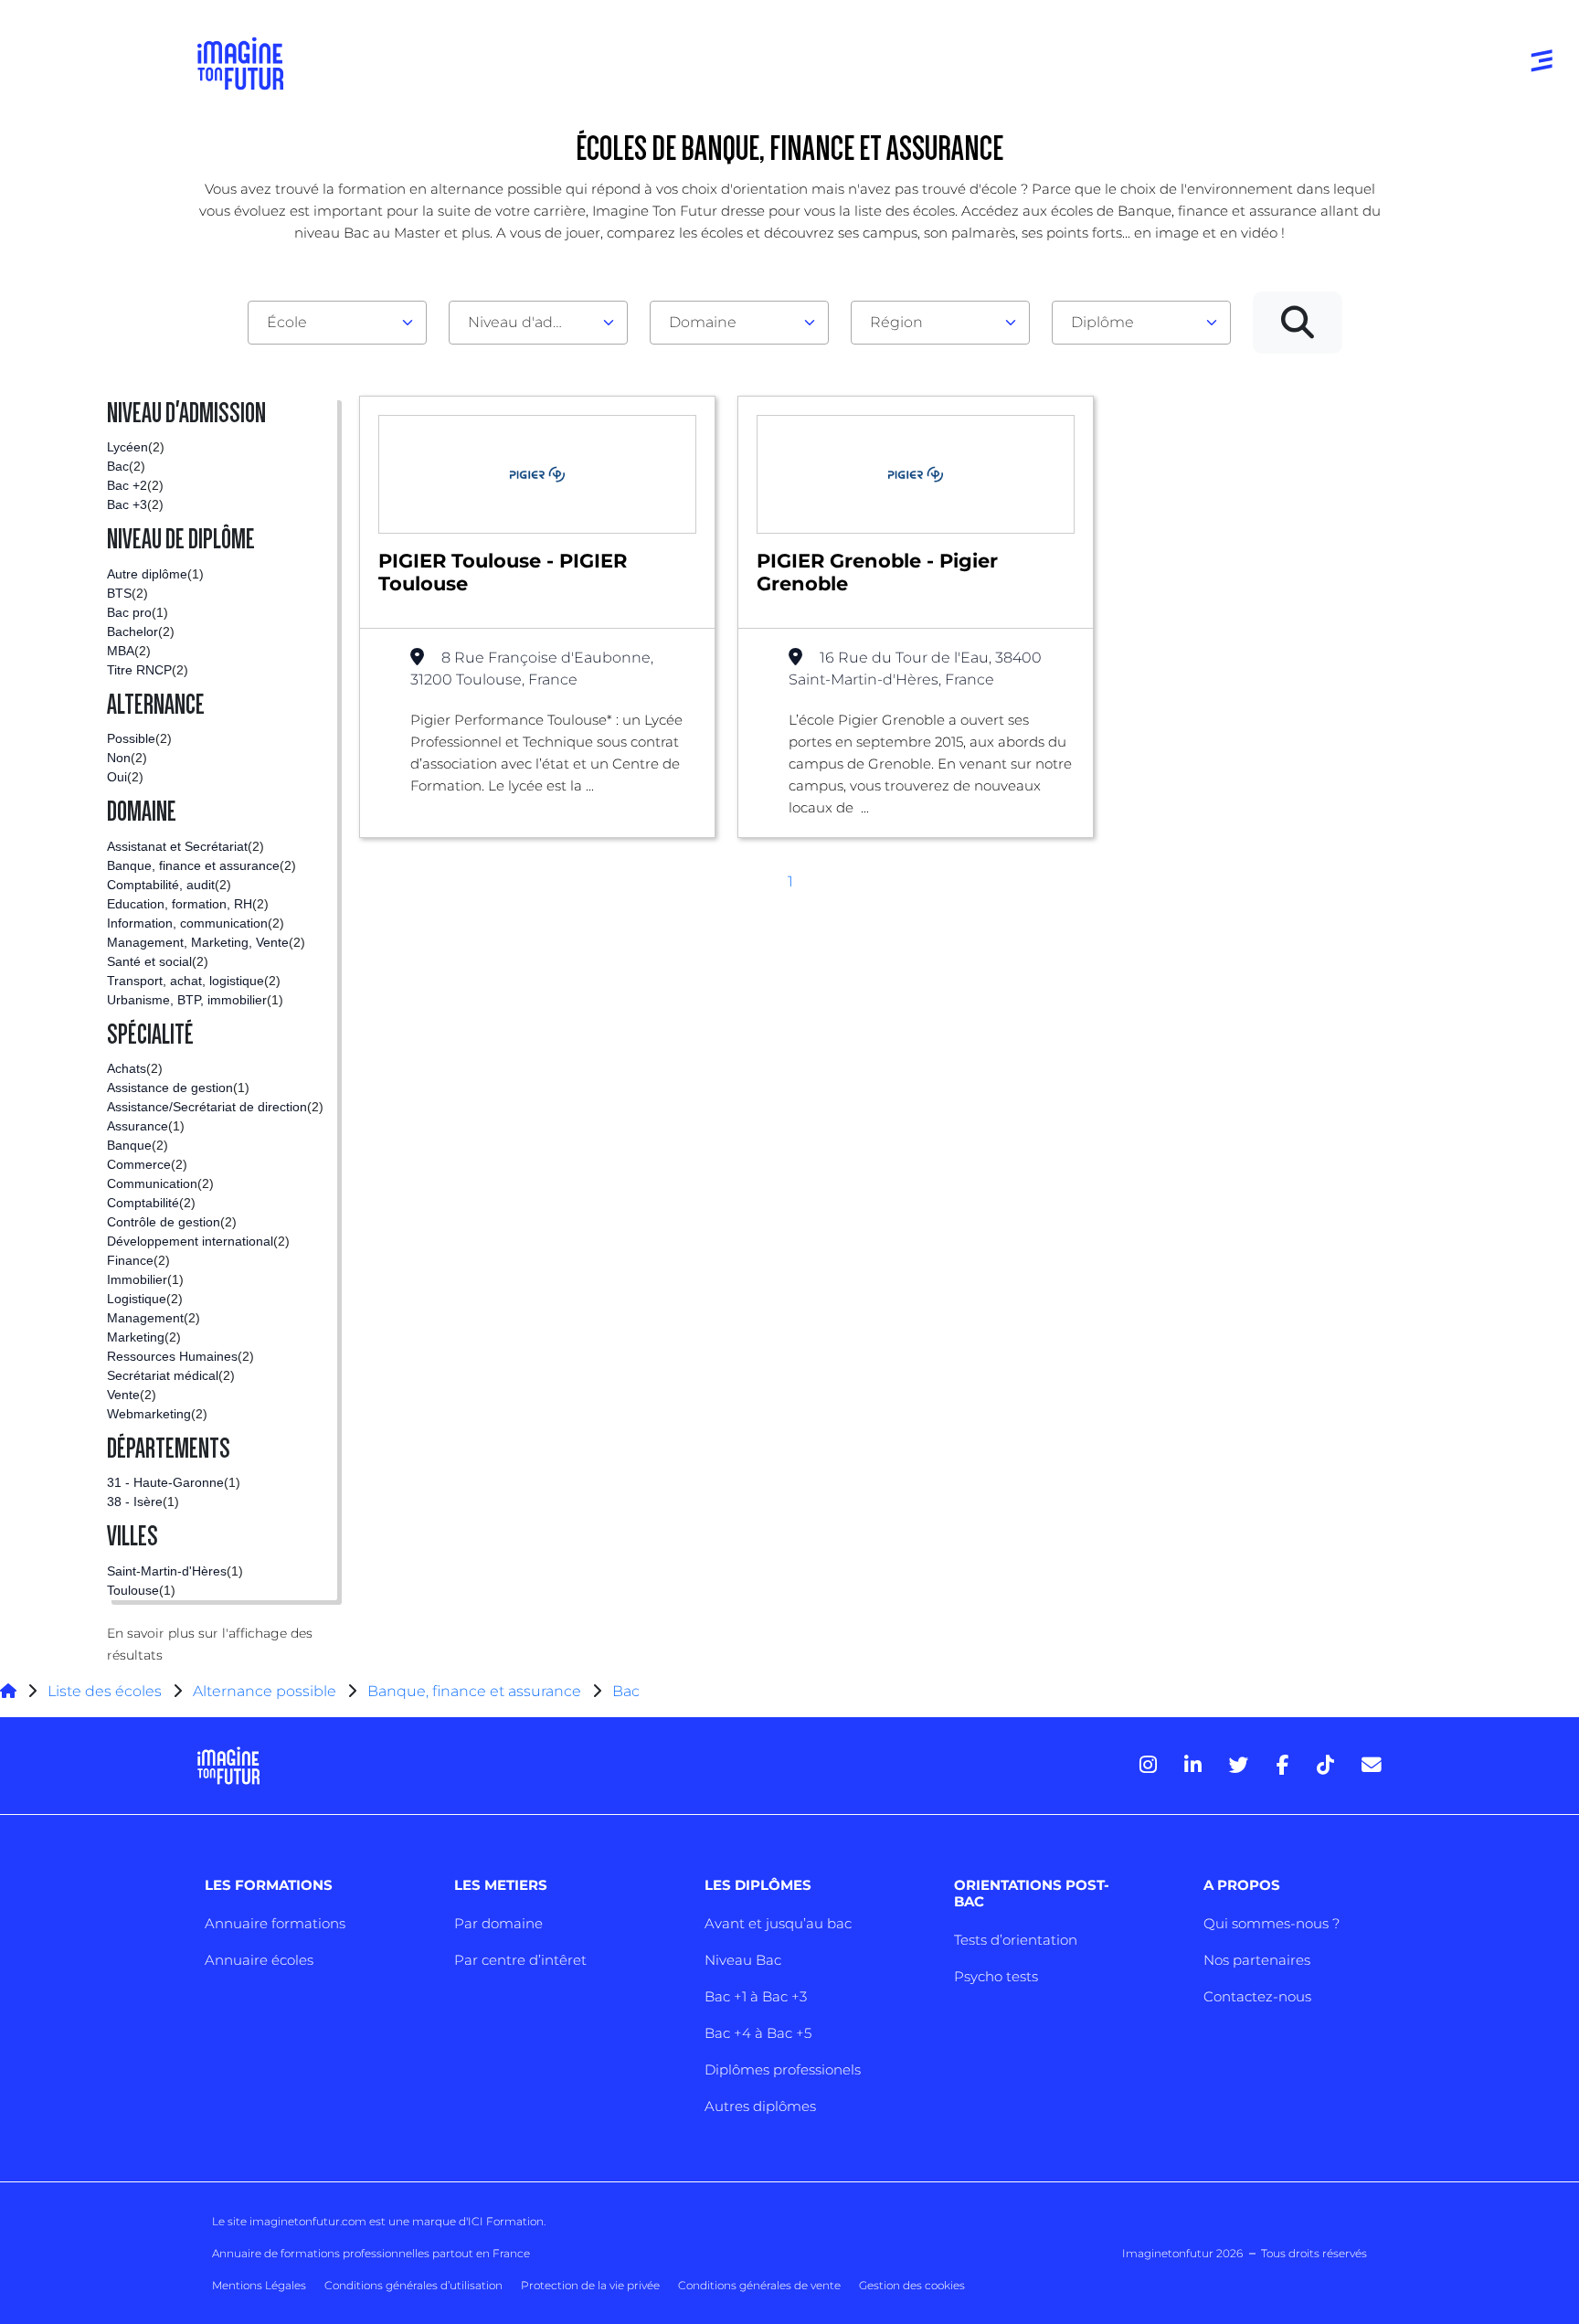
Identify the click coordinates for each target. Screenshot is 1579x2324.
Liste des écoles (105, 1691)
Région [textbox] (896, 322)
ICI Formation (506, 2221)
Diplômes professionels (783, 2069)
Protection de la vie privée (590, 2285)
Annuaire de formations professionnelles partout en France (371, 2253)
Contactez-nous (1257, 1996)
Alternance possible (265, 1691)
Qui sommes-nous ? (1272, 1923)
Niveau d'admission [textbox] (531, 322)
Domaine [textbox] (703, 322)
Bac (626, 1691)
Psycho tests (996, 1976)
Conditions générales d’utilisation (413, 2285)
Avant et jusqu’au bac (778, 1923)
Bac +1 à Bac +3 (756, 1996)
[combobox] (337, 323)
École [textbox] (287, 322)
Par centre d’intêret (520, 1960)
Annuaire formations (275, 1923)
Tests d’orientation (1016, 1940)
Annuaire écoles (259, 1960)
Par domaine (498, 1923)
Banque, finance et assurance (474, 1691)
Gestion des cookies (912, 2285)
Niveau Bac (743, 1960)
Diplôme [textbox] (1102, 322)
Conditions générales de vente (759, 2285)
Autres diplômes (760, 2106)
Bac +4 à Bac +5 (758, 2033)
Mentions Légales (259, 2285)
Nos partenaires (1257, 1960)
